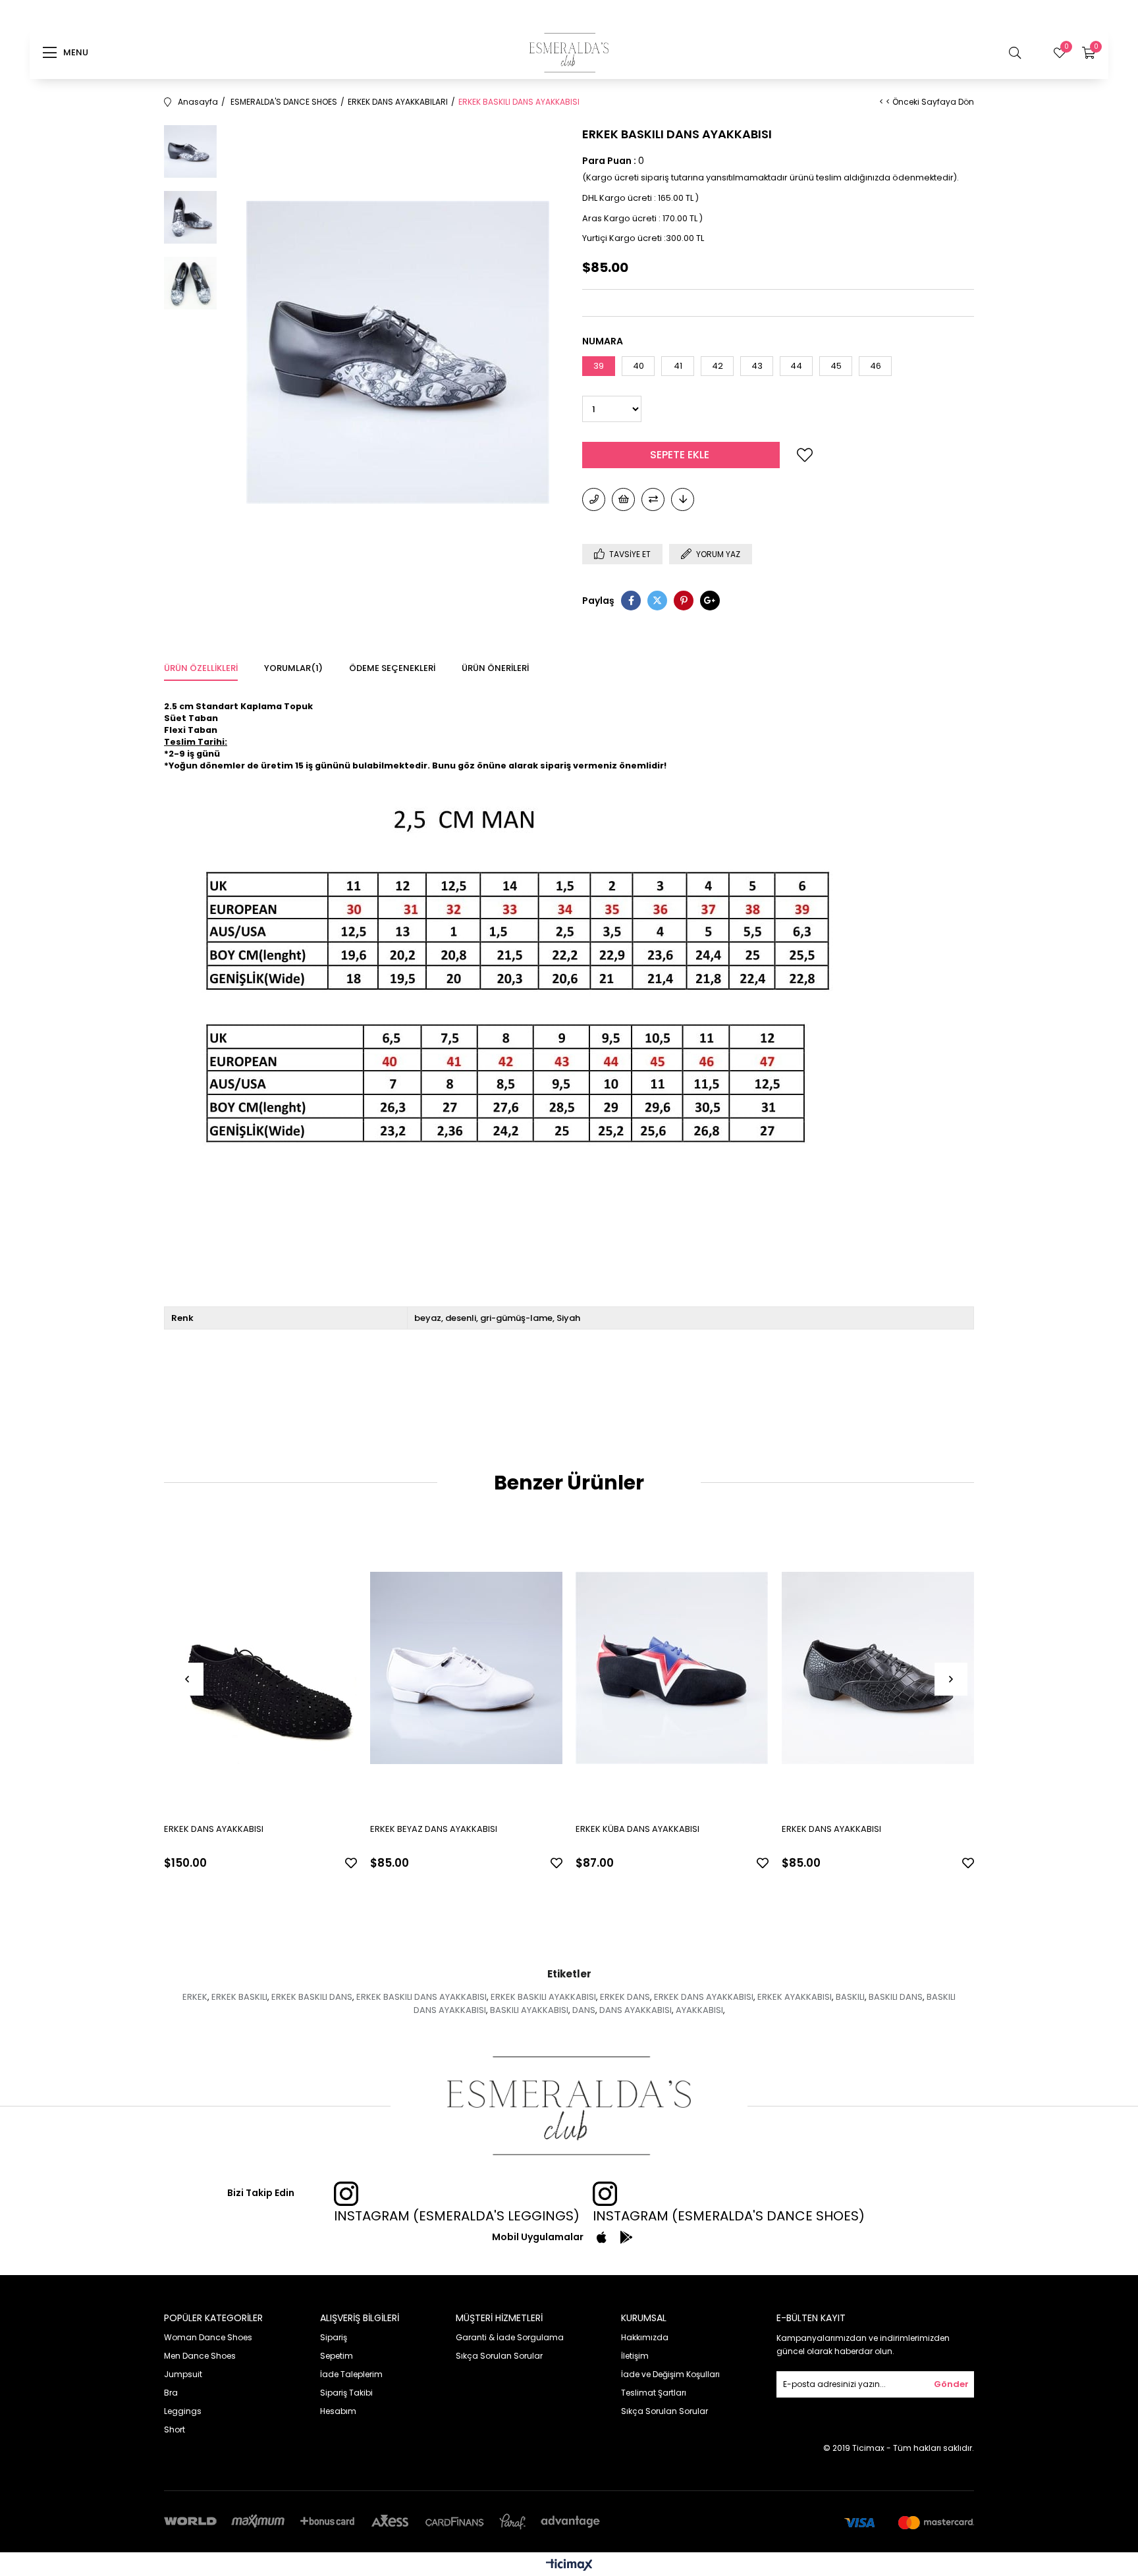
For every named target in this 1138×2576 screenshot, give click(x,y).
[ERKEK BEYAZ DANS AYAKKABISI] (467, 1668)
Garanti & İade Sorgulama (510, 2337)
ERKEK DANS (625, 1997)
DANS (584, 2010)
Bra (171, 2393)
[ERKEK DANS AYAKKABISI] (260, 1668)
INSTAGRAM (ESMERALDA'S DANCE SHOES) (729, 2216)
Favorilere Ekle (351, 1863)
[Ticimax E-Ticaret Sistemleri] (569, 2566)
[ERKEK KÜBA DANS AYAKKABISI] (672, 1668)
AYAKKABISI (699, 2010)
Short (175, 2429)
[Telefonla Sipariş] (594, 499)
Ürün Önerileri (495, 668)
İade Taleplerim (351, 2374)
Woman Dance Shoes (208, 2337)
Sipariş (334, 2337)
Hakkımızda (645, 2337)
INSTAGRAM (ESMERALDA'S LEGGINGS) (457, 2216)
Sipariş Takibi (346, 2393)
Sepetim (337, 2356)
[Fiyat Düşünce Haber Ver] (683, 499)
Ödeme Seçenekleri (392, 668)
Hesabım (338, 2411)
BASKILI (850, 1997)
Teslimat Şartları (654, 2393)
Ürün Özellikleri (201, 668)
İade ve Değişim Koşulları (670, 2374)
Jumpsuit (183, 2374)
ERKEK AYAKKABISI (795, 1997)
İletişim (635, 2356)
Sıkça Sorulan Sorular (499, 2356)
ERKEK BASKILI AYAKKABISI (543, 1997)
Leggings (183, 2411)
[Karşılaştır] (653, 499)
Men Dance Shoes (200, 2356)
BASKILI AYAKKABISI (529, 2010)
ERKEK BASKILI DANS (312, 1997)
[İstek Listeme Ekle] (623, 499)
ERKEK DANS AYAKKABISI (214, 1829)
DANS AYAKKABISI (636, 2010)
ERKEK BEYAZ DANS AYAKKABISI (434, 1829)
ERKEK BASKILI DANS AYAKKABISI (421, 1997)
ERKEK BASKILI (239, 1997)
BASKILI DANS (896, 1997)
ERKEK (195, 1997)
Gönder (951, 2384)
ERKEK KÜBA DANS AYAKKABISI (637, 1829)
